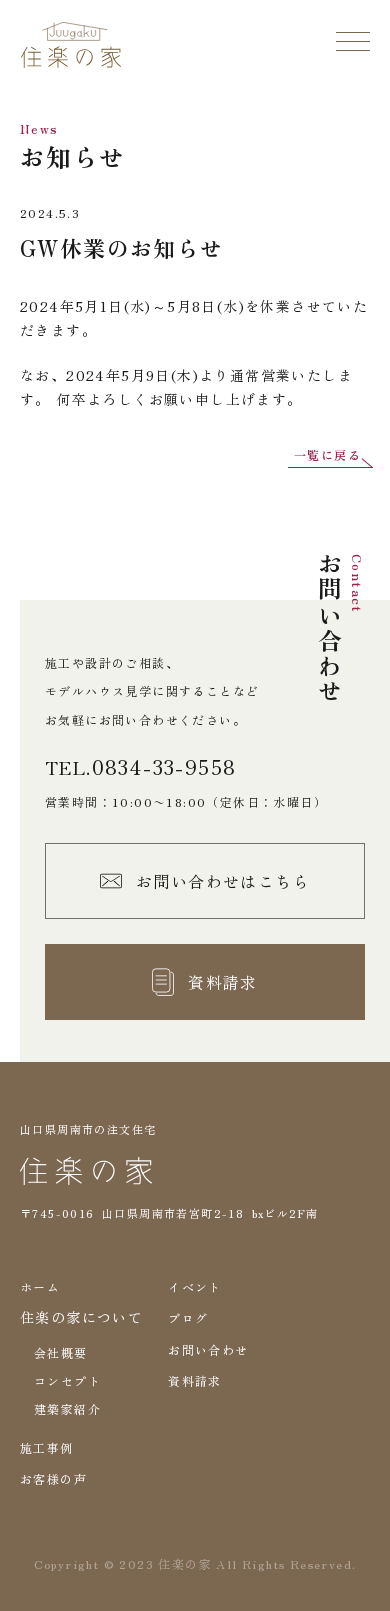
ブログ (188, 1317)
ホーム (40, 1286)
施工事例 (47, 1447)
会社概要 (61, 1352)
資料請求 (195, 1380)
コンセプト (67, 1380)
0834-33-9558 (164, 767)
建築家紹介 (67, 1408)
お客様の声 (53, 1478)
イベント (195, 1286)
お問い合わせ (208, 1349)
